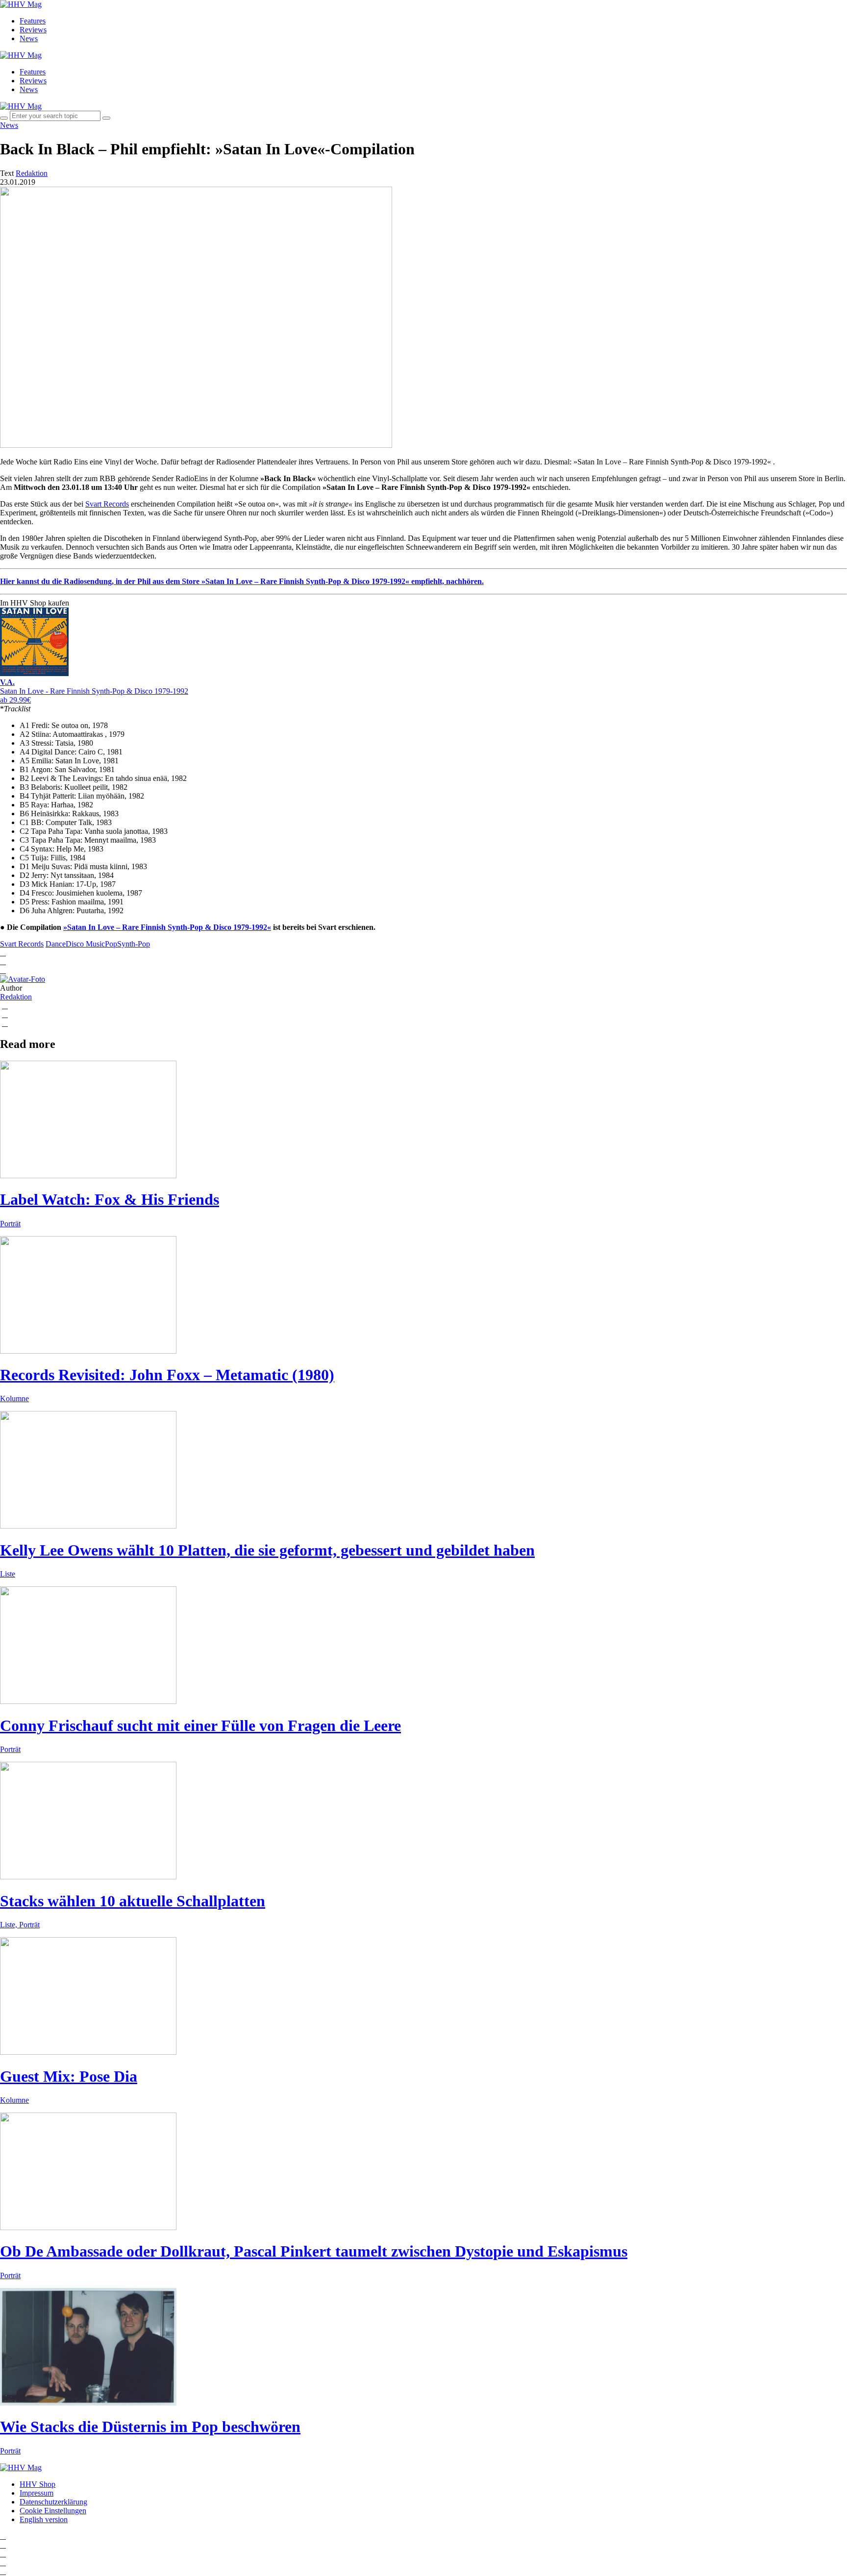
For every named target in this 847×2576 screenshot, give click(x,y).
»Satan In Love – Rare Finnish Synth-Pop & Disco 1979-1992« (167, 927)
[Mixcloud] (3, 2563)
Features (33, 21)
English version (44, 2519)
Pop (111, 944)
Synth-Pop (134, 944)
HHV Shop (37, 2484)
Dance (56, 944)
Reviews (33, 30)
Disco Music (85, 944)
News (29, 38)
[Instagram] (3, 2536)
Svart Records (107, 504)
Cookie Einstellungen (53, 2511)
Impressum (37, 2493)
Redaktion (16, 997)
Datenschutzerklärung (53, 2502)
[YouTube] (3, 2554)
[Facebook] (3, 2545)
